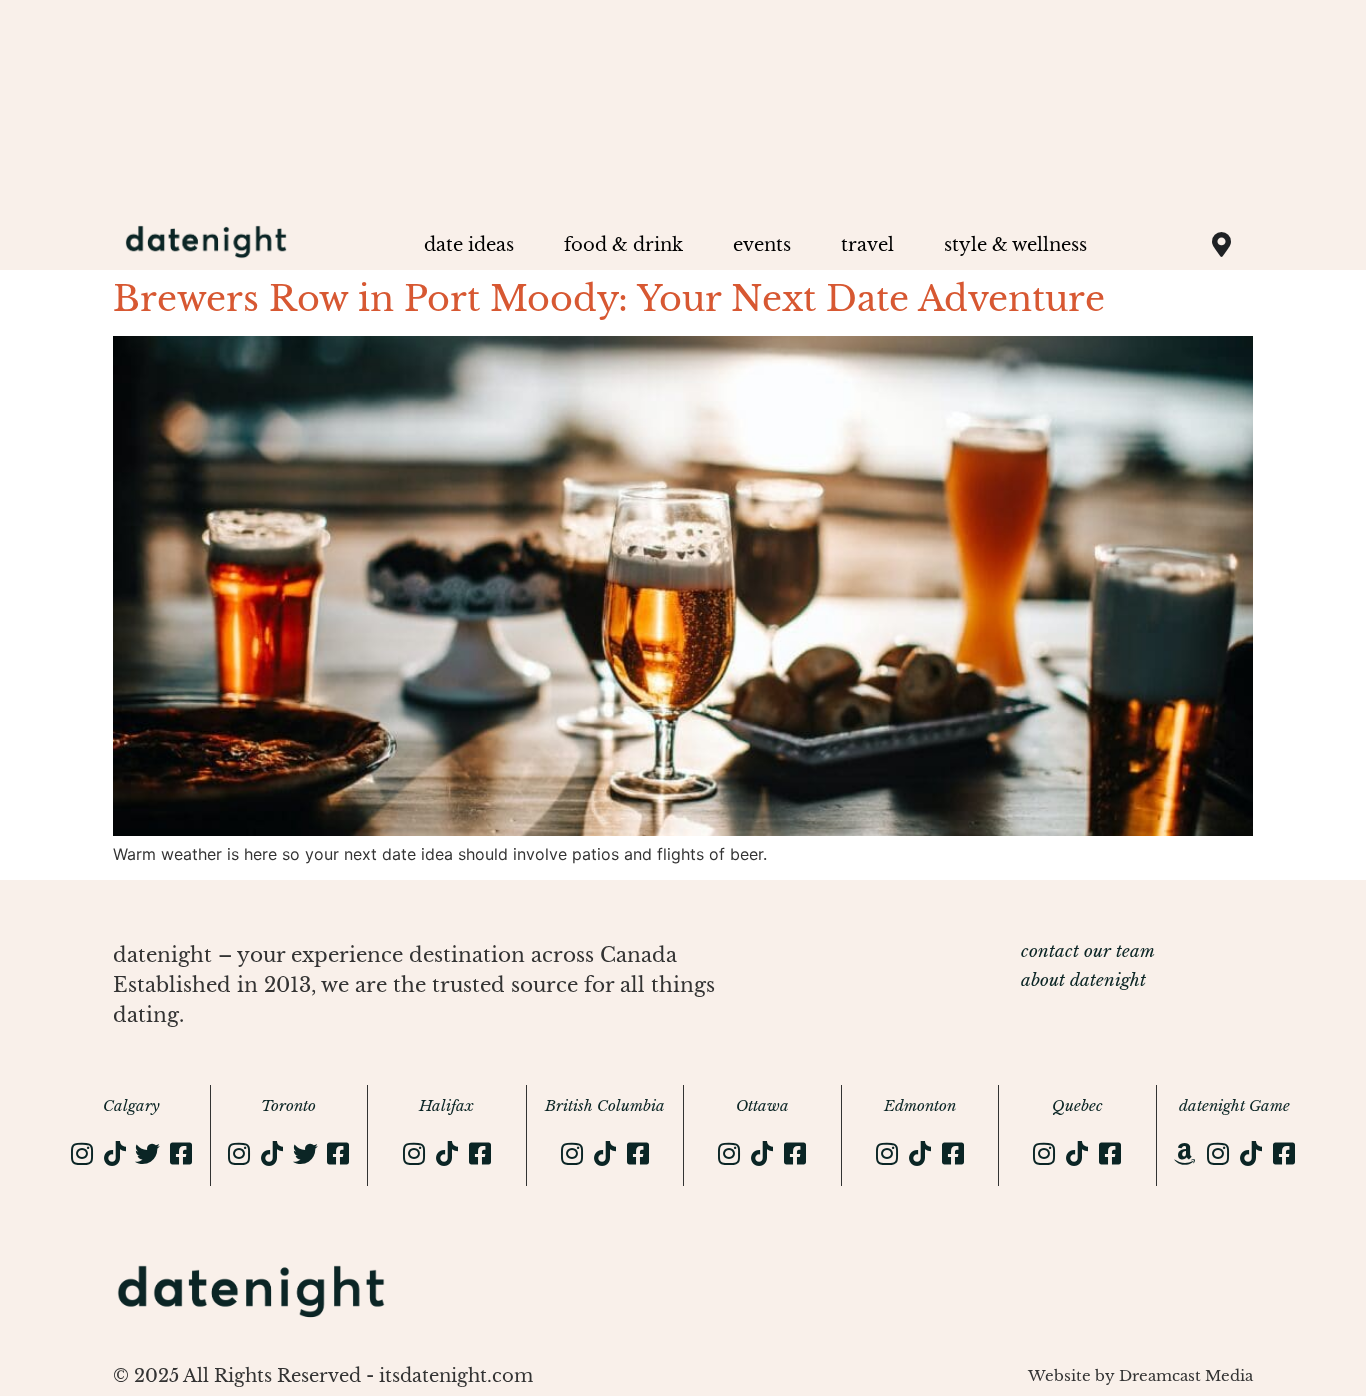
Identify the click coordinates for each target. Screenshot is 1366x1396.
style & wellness (1015, 245)
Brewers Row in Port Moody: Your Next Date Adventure (609, 298)
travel (867, 245)
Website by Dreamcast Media (1140, 1375)
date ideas (469, 245)
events (762, 245)
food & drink (623, 245)
